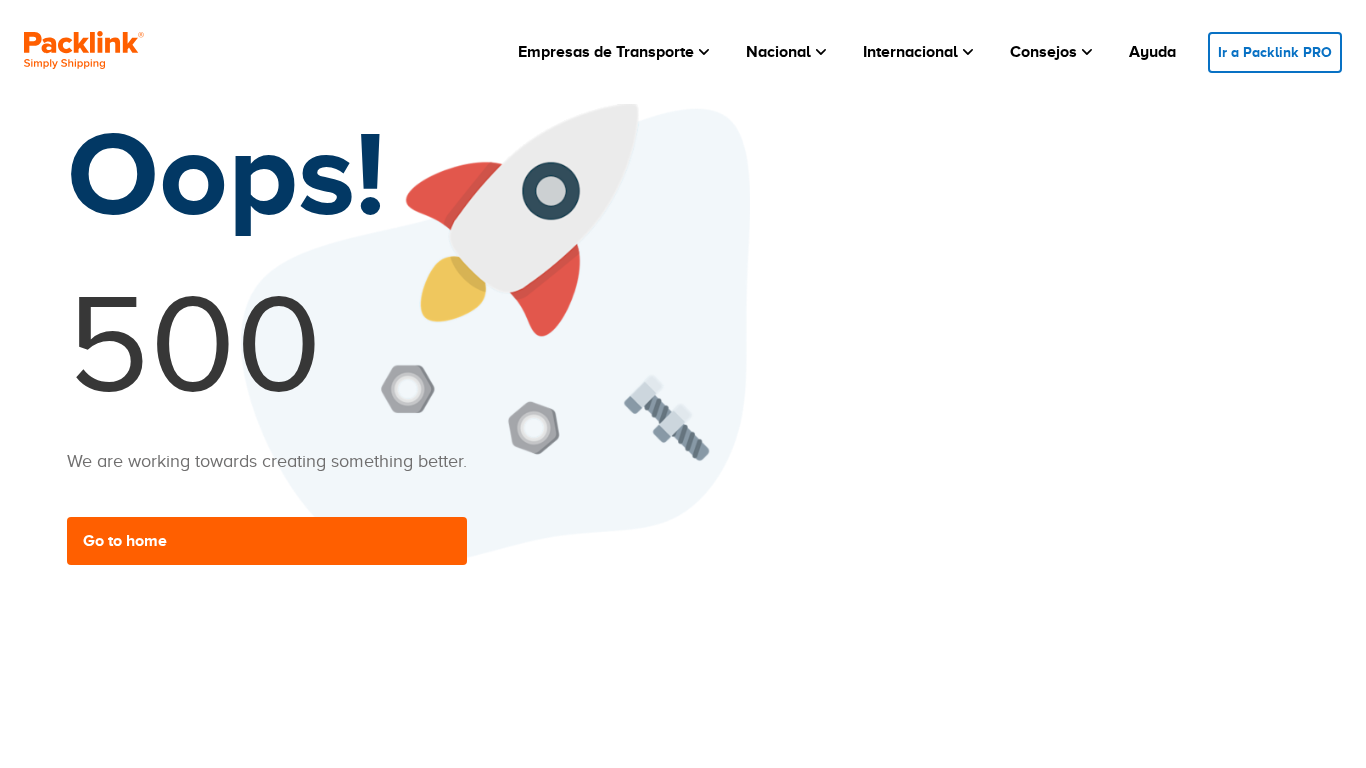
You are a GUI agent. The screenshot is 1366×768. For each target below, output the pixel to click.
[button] (616, 52)
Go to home (125, 541)
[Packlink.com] (84, 52)
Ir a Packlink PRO (1275, 52)
